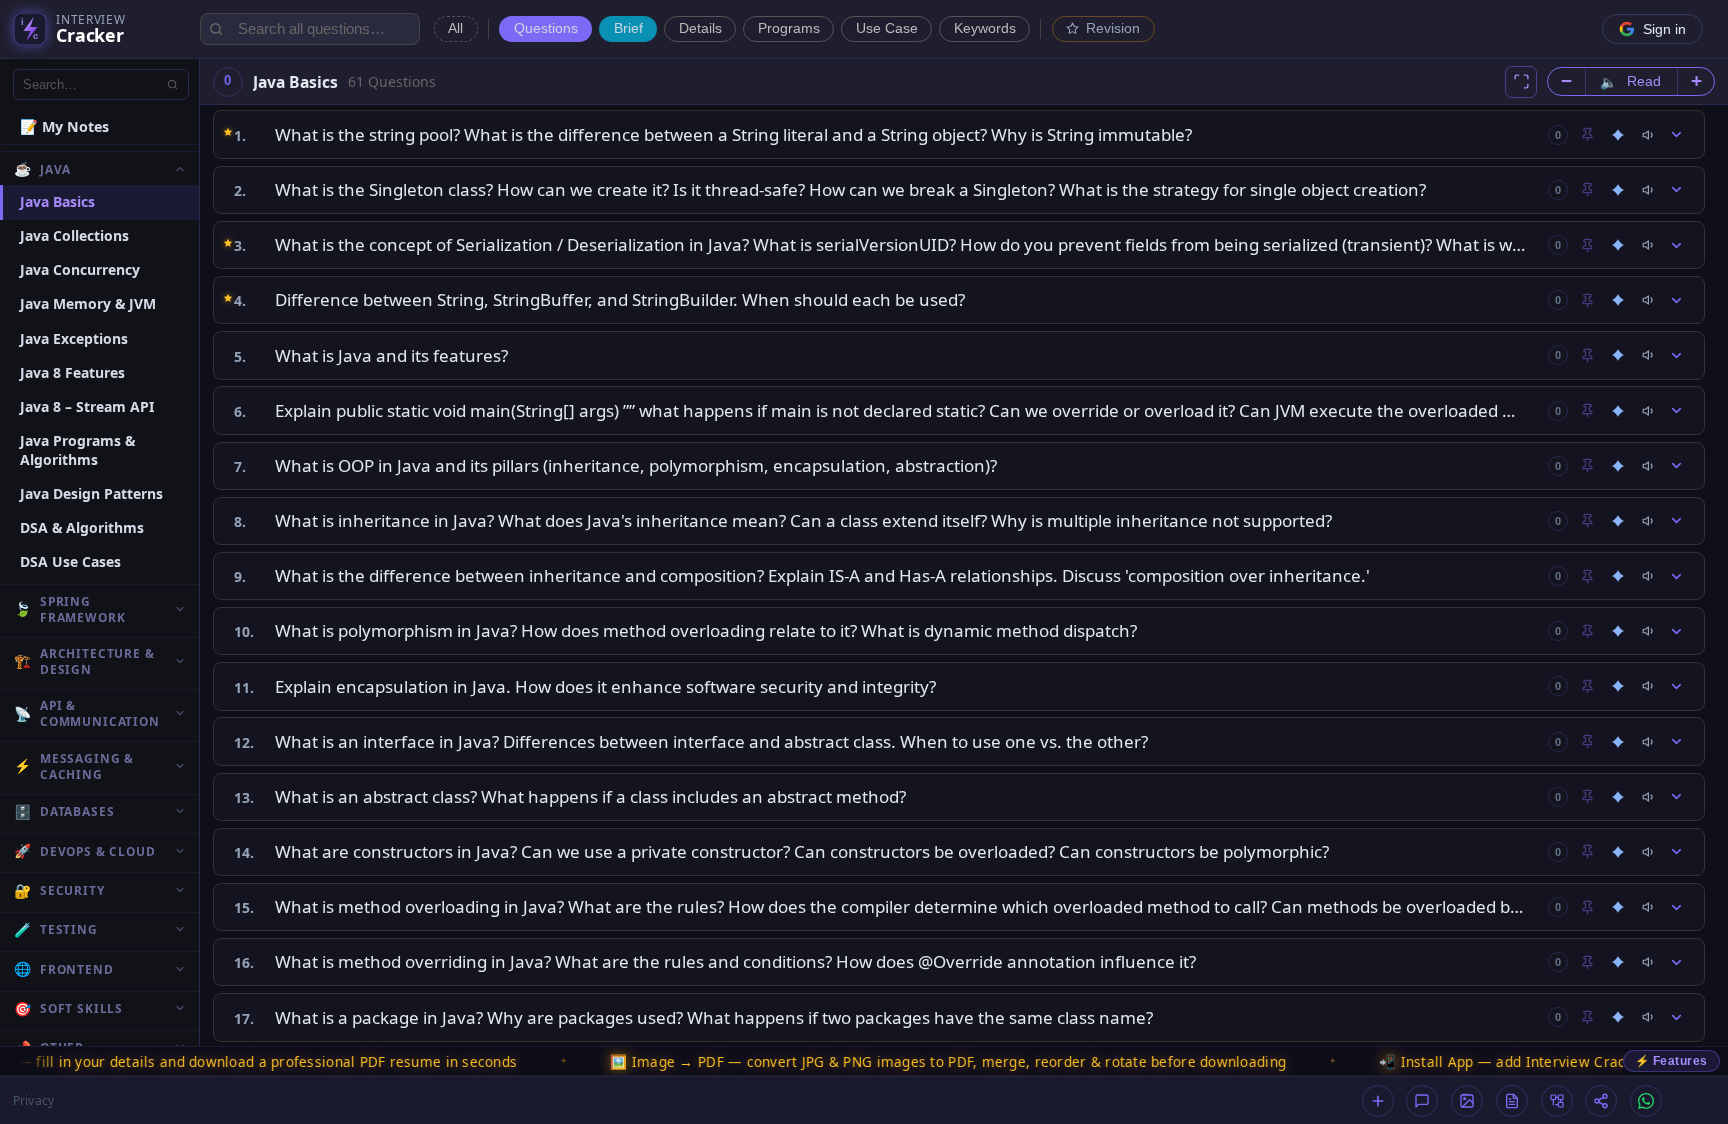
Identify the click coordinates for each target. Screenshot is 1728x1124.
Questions (546, 28)
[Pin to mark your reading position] (1587, 135)
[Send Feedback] (1422, 1101)
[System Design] (1557, 1101)
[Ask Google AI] (1618, 135)
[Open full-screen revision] (1521, 82)
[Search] (173, 84)
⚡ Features (1671, 1061)
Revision (1113, 28)
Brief (628, 28)
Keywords (985, 28)
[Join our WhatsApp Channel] (1646, 1101)
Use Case (887, 28)
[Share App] (1601, 1101)
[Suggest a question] (1378, 1101)
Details (700, 28)
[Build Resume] (1512, 1101)
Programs (789, 28)
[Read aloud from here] (1649, 135)
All (455, 28)
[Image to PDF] (1467, 1101)
